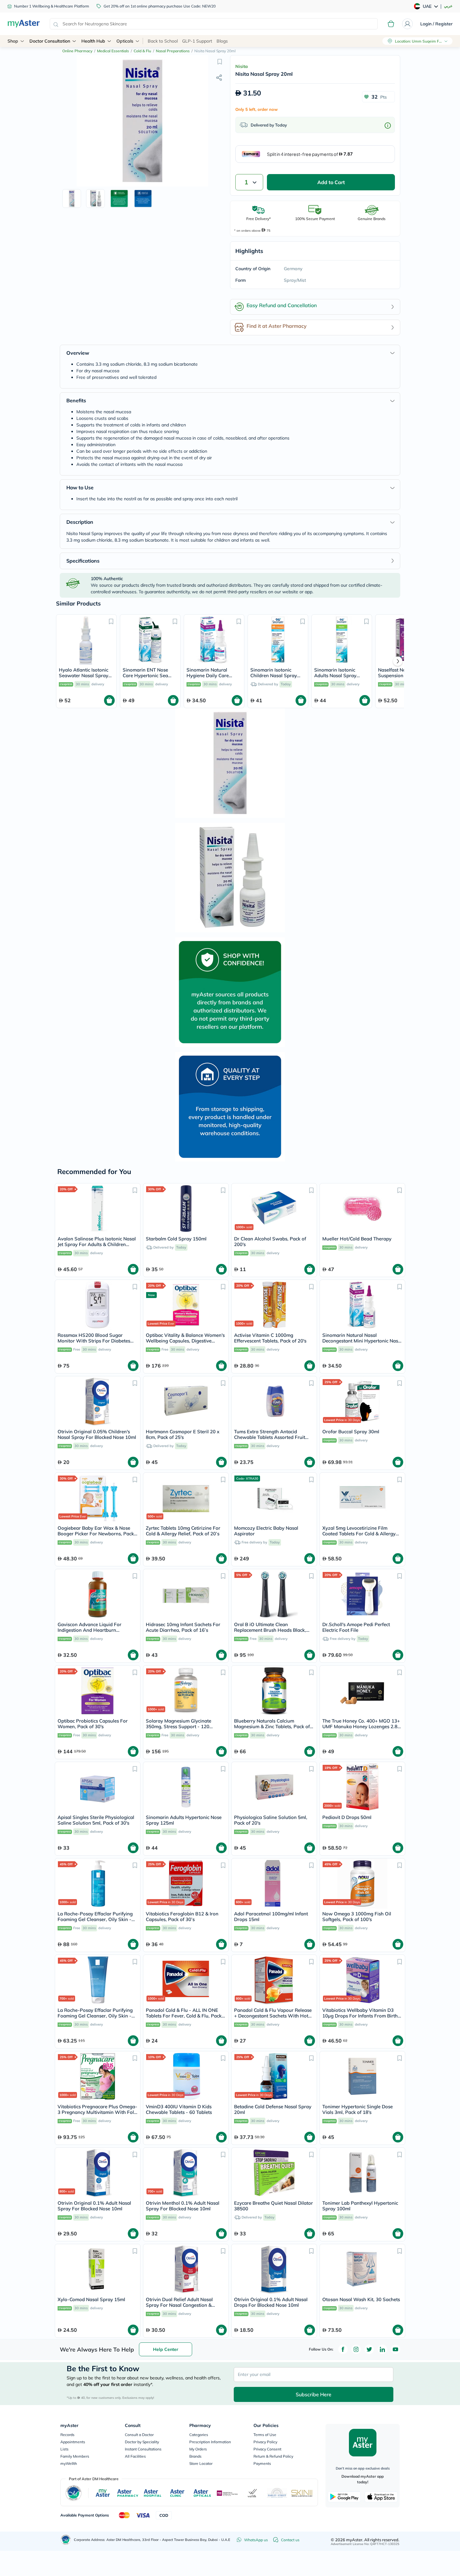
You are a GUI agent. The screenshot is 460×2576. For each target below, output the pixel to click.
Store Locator (201, 2463)
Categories (199, 2435)
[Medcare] (227, 2493)
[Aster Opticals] (202, 2493)
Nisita (242, 66)
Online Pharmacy (77, 51)
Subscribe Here (314, 2394)
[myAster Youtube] (396, 2349)
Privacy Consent (267, 2449)
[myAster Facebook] (343, 2349)
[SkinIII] (302, 2493)
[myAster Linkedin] (382, 2349)
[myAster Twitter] (369, 2349)
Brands (195, 2456)
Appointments (73, 2442)
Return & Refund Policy (273, 2456)
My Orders (198, 2449)
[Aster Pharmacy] (128, 2493)
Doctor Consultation (50, 41)
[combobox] (214, 24)
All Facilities (135, 2456)
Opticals (125, 41)
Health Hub (93, 41)
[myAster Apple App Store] (381, 2497)
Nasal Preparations (173, 51)
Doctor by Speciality (142, 2442)
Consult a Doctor (139, 2435)
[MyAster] (103, 2493)
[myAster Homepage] (24, 24)
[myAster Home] (66, 2540)
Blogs (222, 41)
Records (67, 2435)
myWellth (69, 2463)
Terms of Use (265, 2435)
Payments (262, 2463)
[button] (220, 62)
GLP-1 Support (197, 41)
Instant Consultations (143, 2449)
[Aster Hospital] (153, 2493)
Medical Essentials (113, 51)
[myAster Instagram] (356, 2349)
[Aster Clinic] (178, 2493)
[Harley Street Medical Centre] (277, 2493)
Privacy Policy (265, 2442)
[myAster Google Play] (344, 2497)
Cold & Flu (142, 51)
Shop (13, 41)
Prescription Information (210, 2442)
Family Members (75, 2456)
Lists (64, 2449)
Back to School (163, 41)
